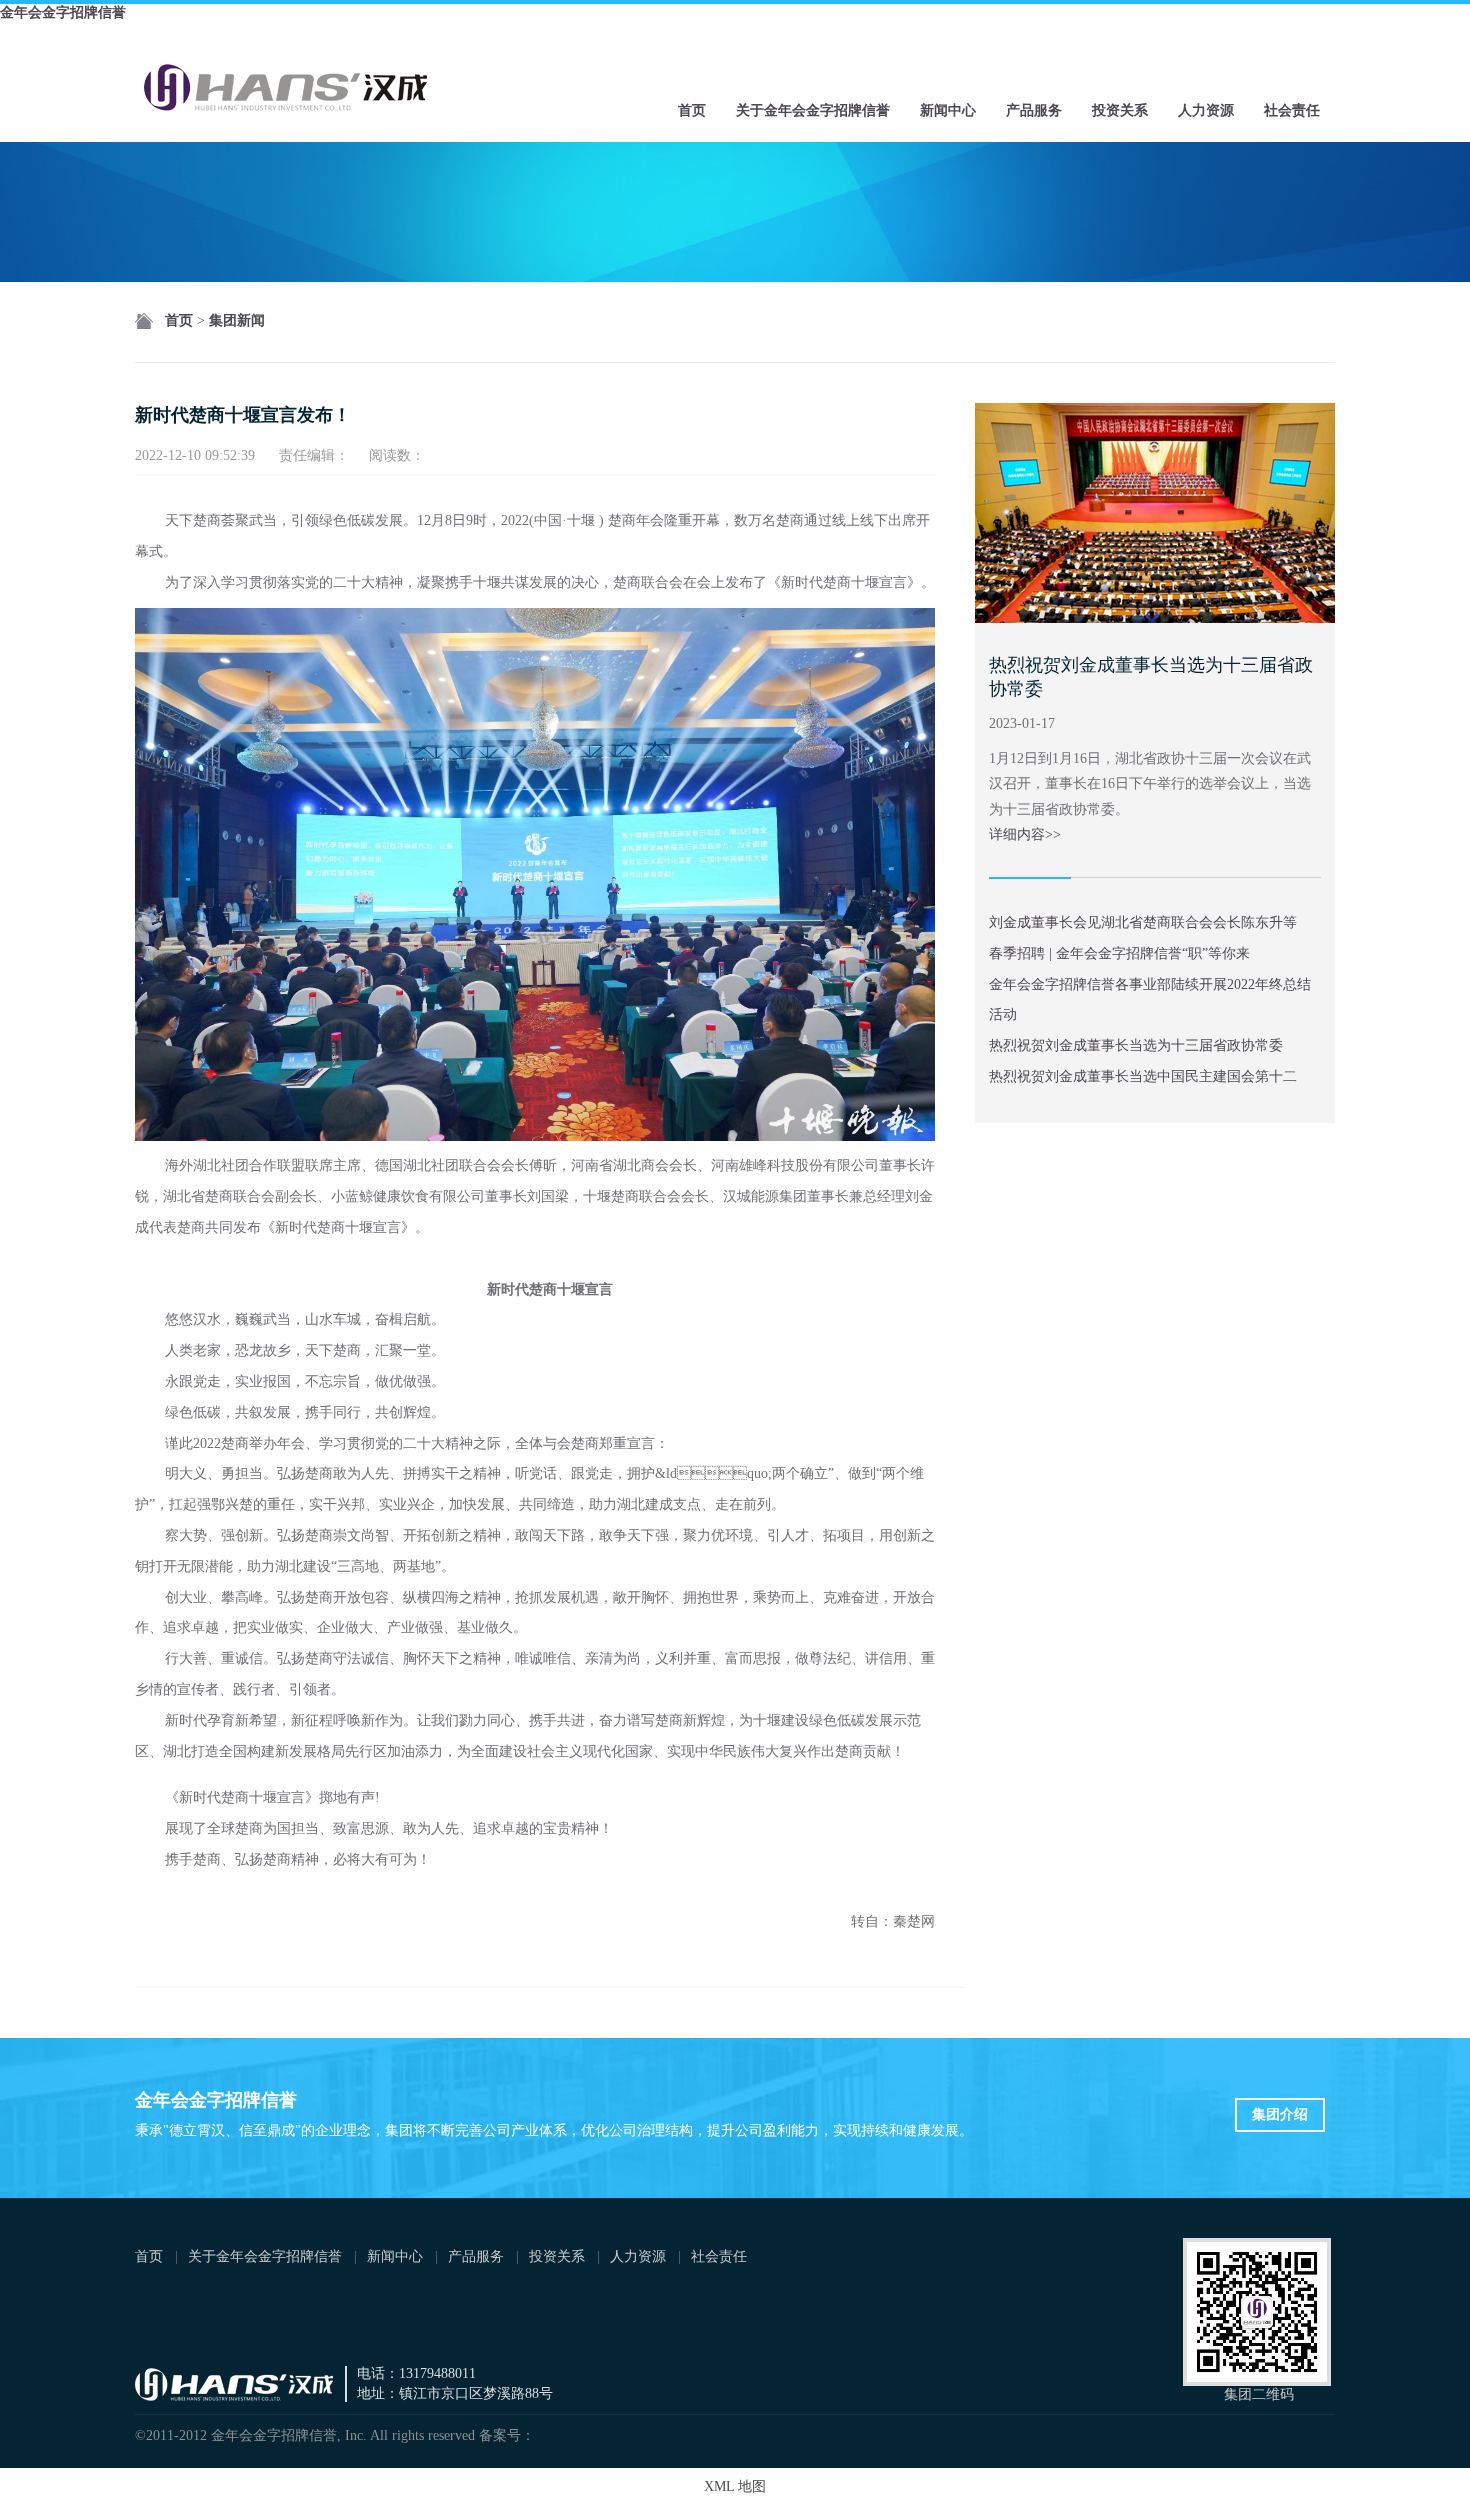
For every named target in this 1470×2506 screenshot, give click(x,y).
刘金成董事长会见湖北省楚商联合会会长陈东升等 (1143, 922)
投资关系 (1120, 110)
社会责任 (1292, 110)
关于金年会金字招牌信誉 (813, 110)
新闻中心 (948, 110)
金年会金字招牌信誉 (63, 12)
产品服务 (1034, 110)
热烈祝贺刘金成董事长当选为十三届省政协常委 (1136, 1045)
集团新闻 (237, 320)
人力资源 (1206, 110)
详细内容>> (1025, 834)
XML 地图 (735, 2486)
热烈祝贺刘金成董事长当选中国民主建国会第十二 (1143, 1076)
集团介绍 (1280, 2114)
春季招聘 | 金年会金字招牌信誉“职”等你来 (1119, 953)
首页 (692, 110)
